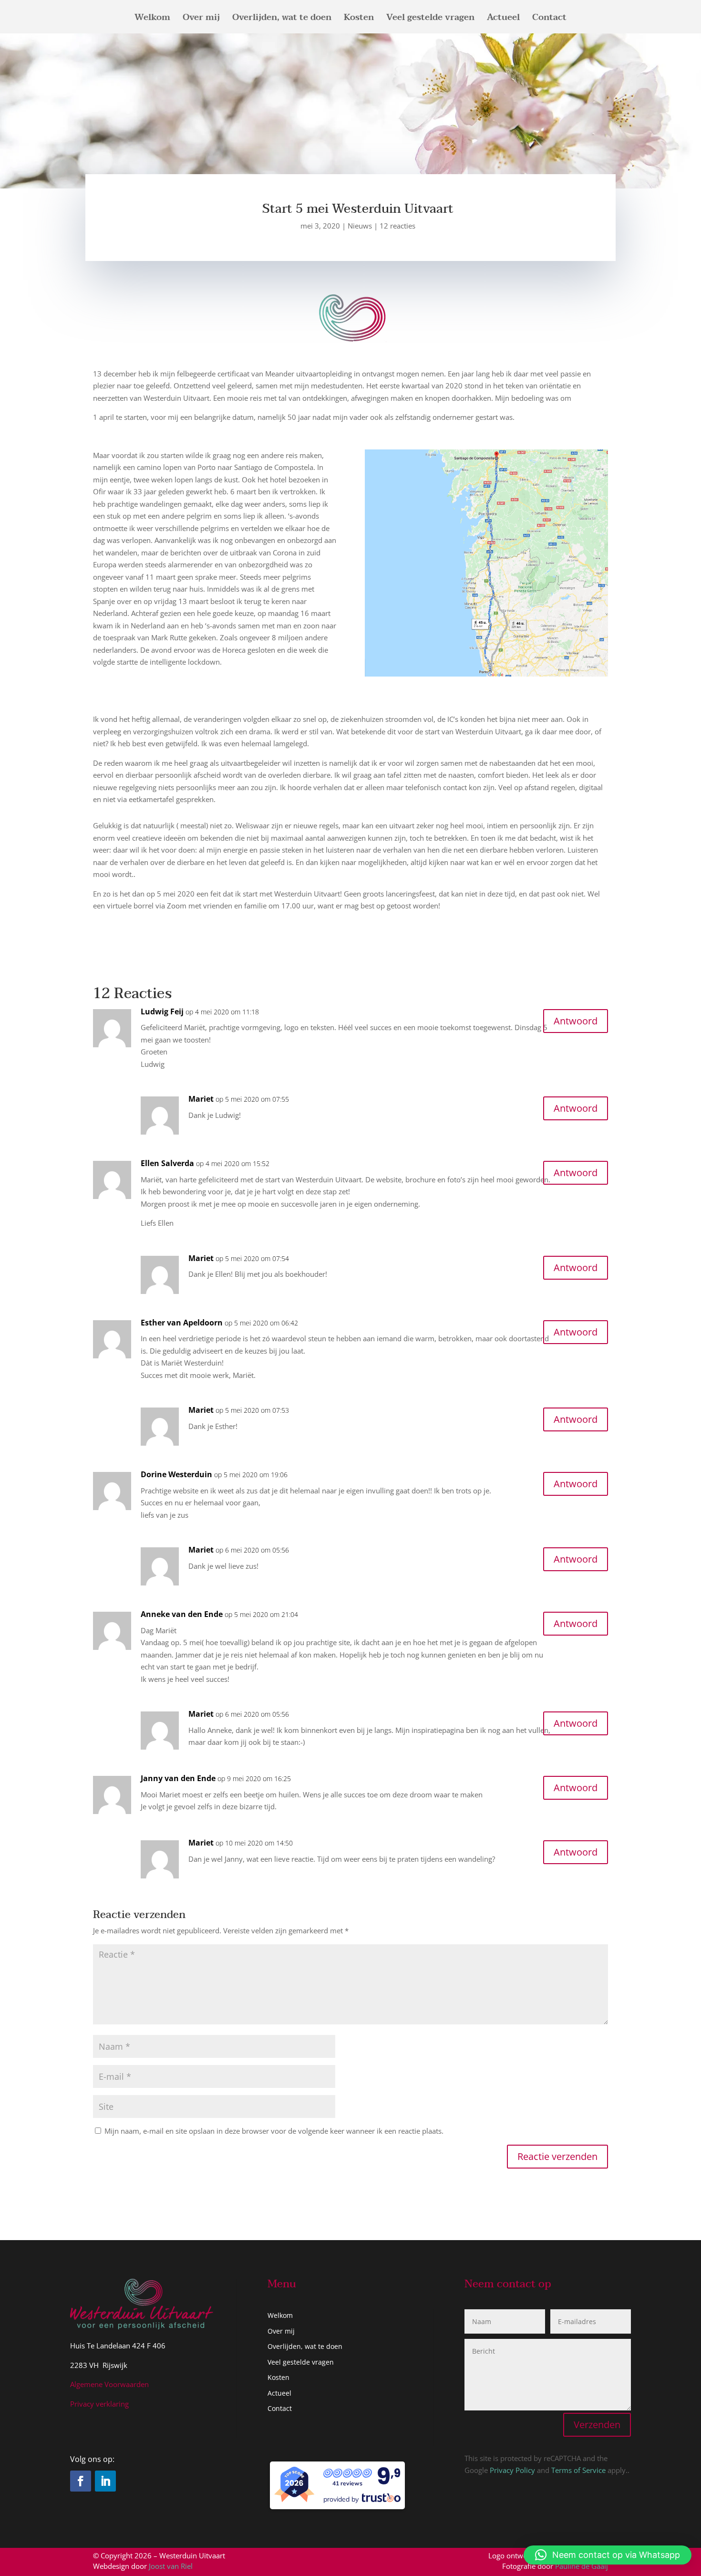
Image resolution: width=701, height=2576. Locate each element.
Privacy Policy (512, 2470)
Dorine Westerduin (176, 1474)
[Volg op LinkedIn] (105, 2481)
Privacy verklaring (99, 2404)
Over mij (201, 20)
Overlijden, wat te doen (282, 20)
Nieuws (360, 226)
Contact (549, 20)
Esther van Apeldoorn (182, 1323)
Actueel (503, 20)
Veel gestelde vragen (430, 20)
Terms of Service (578, 2470)
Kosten (359, 20)
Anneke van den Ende (182, 1614)
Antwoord (576, 1021)
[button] (608, 2555)
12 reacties (397, 226)
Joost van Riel (171, 2566)
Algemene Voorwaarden (109, 2384)
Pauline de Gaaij (582, 2566)
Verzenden (597, 2425)
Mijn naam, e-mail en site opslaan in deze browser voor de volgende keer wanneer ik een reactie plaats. (274, 2131)
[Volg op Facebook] (81, 2481)
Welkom (152, 20)
